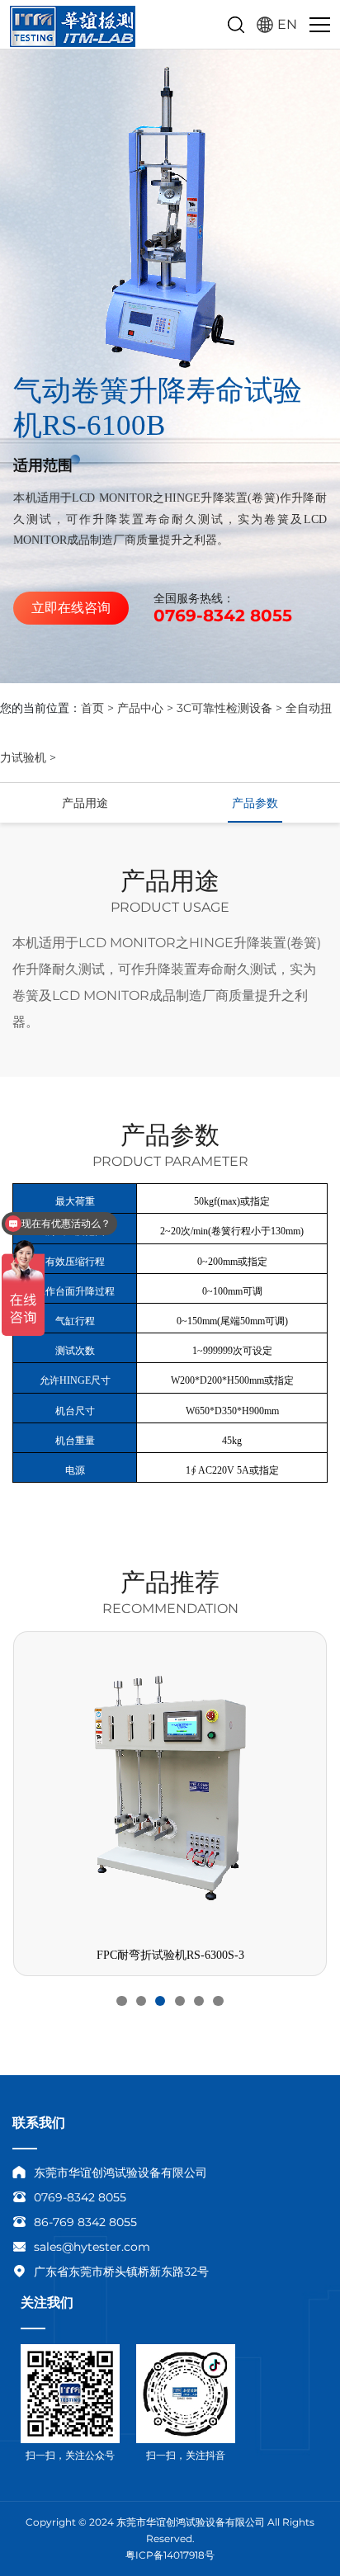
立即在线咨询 (71, 608)
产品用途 (85, 803)
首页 (92, 708)
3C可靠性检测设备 (224, 708)
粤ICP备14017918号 (170, 2555)
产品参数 (255, 803)
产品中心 (140, 708)
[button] (121, 2001)
